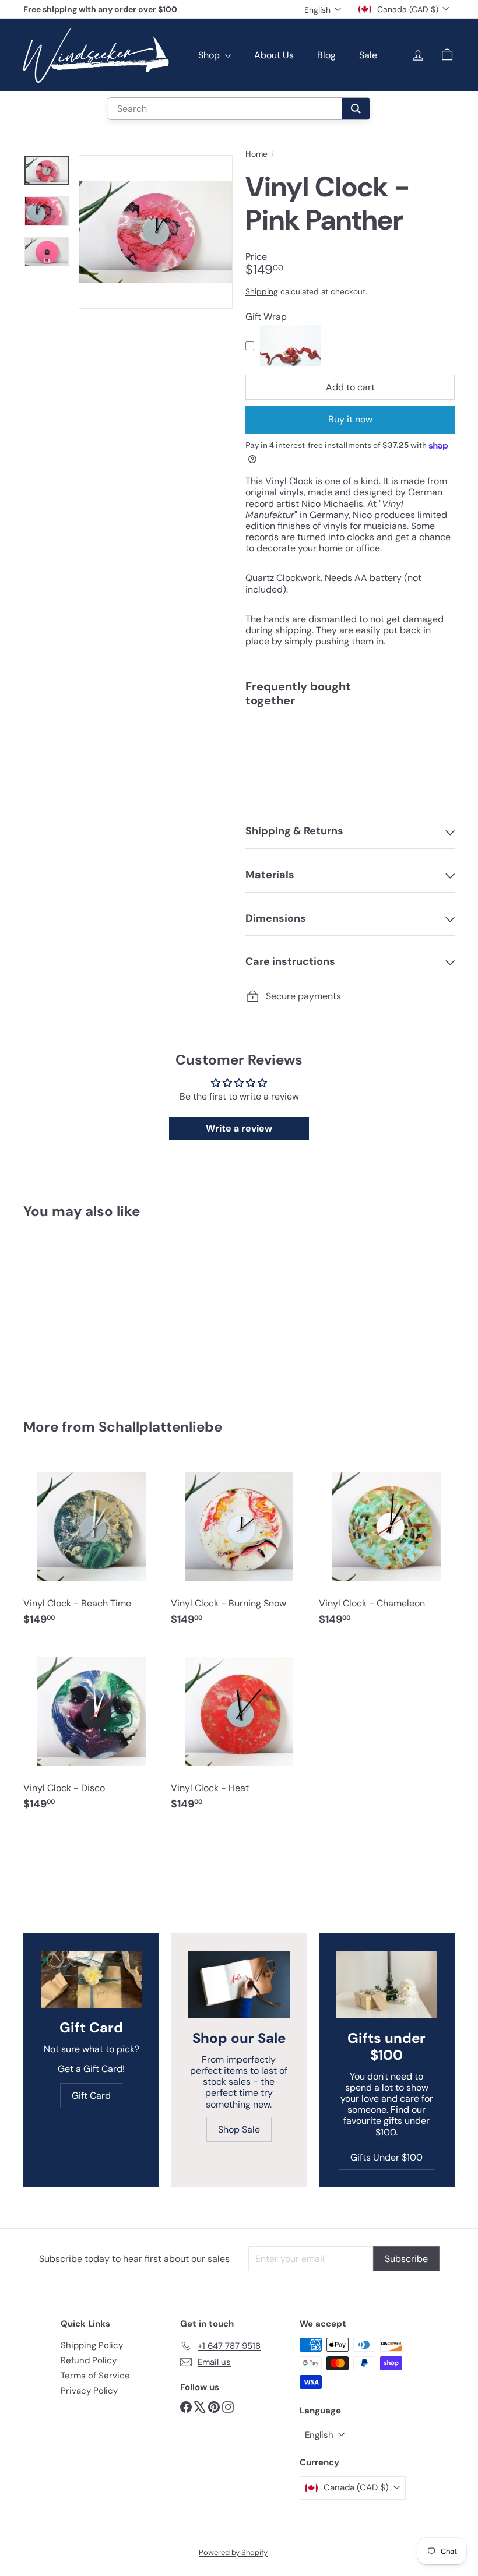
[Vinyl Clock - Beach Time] (91, 1548)
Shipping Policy (92, 2345)
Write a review (239, 1128)
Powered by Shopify (233, 2552)
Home (256, 154)
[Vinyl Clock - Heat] (239, 1733)
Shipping (262, 292)
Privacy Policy (89, 2391)
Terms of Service (95, 2376)
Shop (210, 55)
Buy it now (350, 419)
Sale (368, 55)
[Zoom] (156, 232)
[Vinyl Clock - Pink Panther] (350, 756)
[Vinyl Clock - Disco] (91, 1733)
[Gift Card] (91, 1979)
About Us (274, 55)
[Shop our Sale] (239, 1985)
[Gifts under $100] (387, 1985)
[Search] (356, 109)
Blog (326, 55)
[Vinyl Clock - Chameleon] (387, 1548)
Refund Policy (89, 2360)
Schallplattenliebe (160, 1427)
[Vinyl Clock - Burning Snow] (239, 1548)
